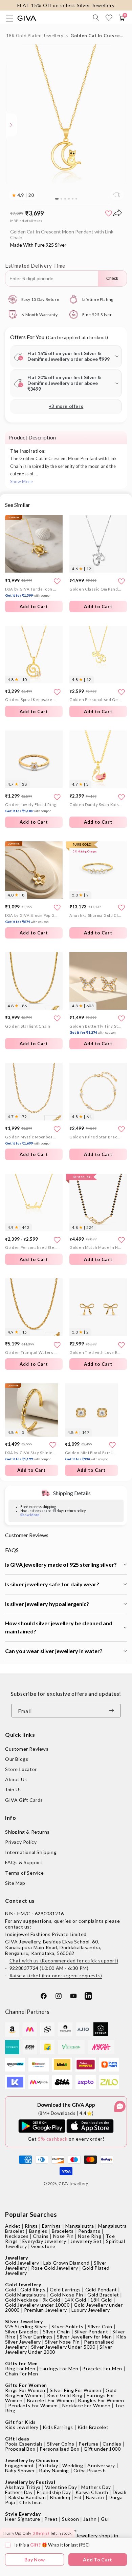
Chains (41, 2236)
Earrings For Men (59, 2368)
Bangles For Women (101, 2400)
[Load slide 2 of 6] (61, 200)
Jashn (90, 2519)
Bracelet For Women (51, 2400)
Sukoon (71, 2519)
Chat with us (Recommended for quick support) (64, 1961)
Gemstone (43, 2246)
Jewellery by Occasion (32, 2460)
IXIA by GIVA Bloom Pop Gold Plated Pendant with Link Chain (31, 918)
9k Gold (51, 2300)
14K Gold (75, 2300)
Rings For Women (25, 2390)
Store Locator (21, 1769)
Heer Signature (23, 2519)
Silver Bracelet (22, 2332)
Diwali (120, 2492)
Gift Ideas (17, 2439)
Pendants (89, 2231)
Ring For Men (20, 2368)
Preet (51, 2519)
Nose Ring (90, 2236)
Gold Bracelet (103, 2295)
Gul (105, 2519)
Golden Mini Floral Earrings (91, 1456)
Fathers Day (19, 2492)
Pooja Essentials (24, 2444)
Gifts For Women (26, 2385)
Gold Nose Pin (67, 2295)
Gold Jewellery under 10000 (37, 2305)
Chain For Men (22, 2374)
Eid (78, 2497)
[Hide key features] (5, 125)
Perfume (88, 2444)
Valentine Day (61, 2487)
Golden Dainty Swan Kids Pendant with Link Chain (96, 805)
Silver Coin (100, 2326)
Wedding (73, 2465)
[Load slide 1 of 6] (57, 200)
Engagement (20, 2465)
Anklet (13, 2226)
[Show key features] (12, 125)
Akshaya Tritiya (23, 2487)
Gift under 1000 (102, 2449)
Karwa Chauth (92, 2492)
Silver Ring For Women (76, 2390)
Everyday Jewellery (44, 2241)
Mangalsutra (80, 2226)
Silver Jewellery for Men (84, 2337)
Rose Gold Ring (65, 2395)
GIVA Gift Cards (24, 1800)
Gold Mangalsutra (26, 2295)
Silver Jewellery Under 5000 (63, 2347)
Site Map (15, 1883)
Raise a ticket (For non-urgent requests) (56, 1975)
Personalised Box (60, 2449)
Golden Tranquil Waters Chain (31, 1352)
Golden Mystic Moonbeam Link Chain (31, 1140)
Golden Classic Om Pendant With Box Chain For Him (96, 589)
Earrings (51, 2226)
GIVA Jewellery (73, 2183)
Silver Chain (57, 2332)
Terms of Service (25, 1873)
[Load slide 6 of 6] (76, 200)
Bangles (38, 2231)
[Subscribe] (113, 1711)
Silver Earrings (36, 2337)
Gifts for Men (21, 2363)
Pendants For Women (33, 2405)
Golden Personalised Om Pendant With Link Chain (96, 699)
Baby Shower (20, 2470)
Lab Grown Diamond (66, 2263)
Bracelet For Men (102, 2368)
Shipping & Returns (27, 1832)
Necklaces (17, 2236)
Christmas (31, 2502)
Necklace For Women (86, 2405)
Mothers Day (96, 2487)
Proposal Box (20, 2449)
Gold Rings (33, 2290)
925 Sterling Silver (26, 2326)
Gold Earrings (65, 2290)
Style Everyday (23, 2514)
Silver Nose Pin (62, 2342)
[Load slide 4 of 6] (69, 200)
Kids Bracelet (93, 2427)
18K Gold (101, 2300)
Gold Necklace (22, 2300)
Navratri (95, 2497)
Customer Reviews (27, 1749)
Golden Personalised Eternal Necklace (31, 1247)
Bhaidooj (60, 2497)
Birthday (48, 2465)
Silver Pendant (91, 2332)
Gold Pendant (101, 2290)
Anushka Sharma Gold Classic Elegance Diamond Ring (96, 915)
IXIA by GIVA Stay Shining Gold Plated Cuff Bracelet (31, 1456)
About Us (16, 1779)
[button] (96, 18)
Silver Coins (61, 2444)
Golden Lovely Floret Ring (31, 808)
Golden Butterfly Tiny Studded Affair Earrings (96, 1029)
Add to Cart (98, 712)
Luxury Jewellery (91, 2310)
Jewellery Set (86, 2241)
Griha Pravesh (90, 2470)
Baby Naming (54, 2470)
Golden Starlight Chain (28, 1026)
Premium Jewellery (46, 2310)
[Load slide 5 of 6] (73, 200)
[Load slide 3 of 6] (65, 200)
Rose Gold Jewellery (54, 2268)
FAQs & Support (24, 1862)
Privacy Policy (21, 1842)
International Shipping (31, 1852)
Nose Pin (63, 2236)
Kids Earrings (58, 2427)
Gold (10, 2290)
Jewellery (16, 2258)
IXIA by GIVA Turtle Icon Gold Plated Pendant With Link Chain (31, 592)
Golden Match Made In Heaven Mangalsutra (96, 1247)
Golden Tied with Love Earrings (96, 1352)
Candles (112, 2444)
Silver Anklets (67, 2326)
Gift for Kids (20, 2422)
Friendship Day (54, 2492)
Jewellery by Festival (30, 2482)
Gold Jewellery (22, 2263)
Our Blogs (17, 1759)
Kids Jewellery (22, 2427)
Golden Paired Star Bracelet (96, 1137)
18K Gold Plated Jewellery (35, 36)
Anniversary (101, 2465)
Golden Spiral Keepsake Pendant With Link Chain (31, 699)
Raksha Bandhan (27, 2497)
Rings (31, 2226)
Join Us (13, 1789)
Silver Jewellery (24, 2321)
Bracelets (63, 2231)
